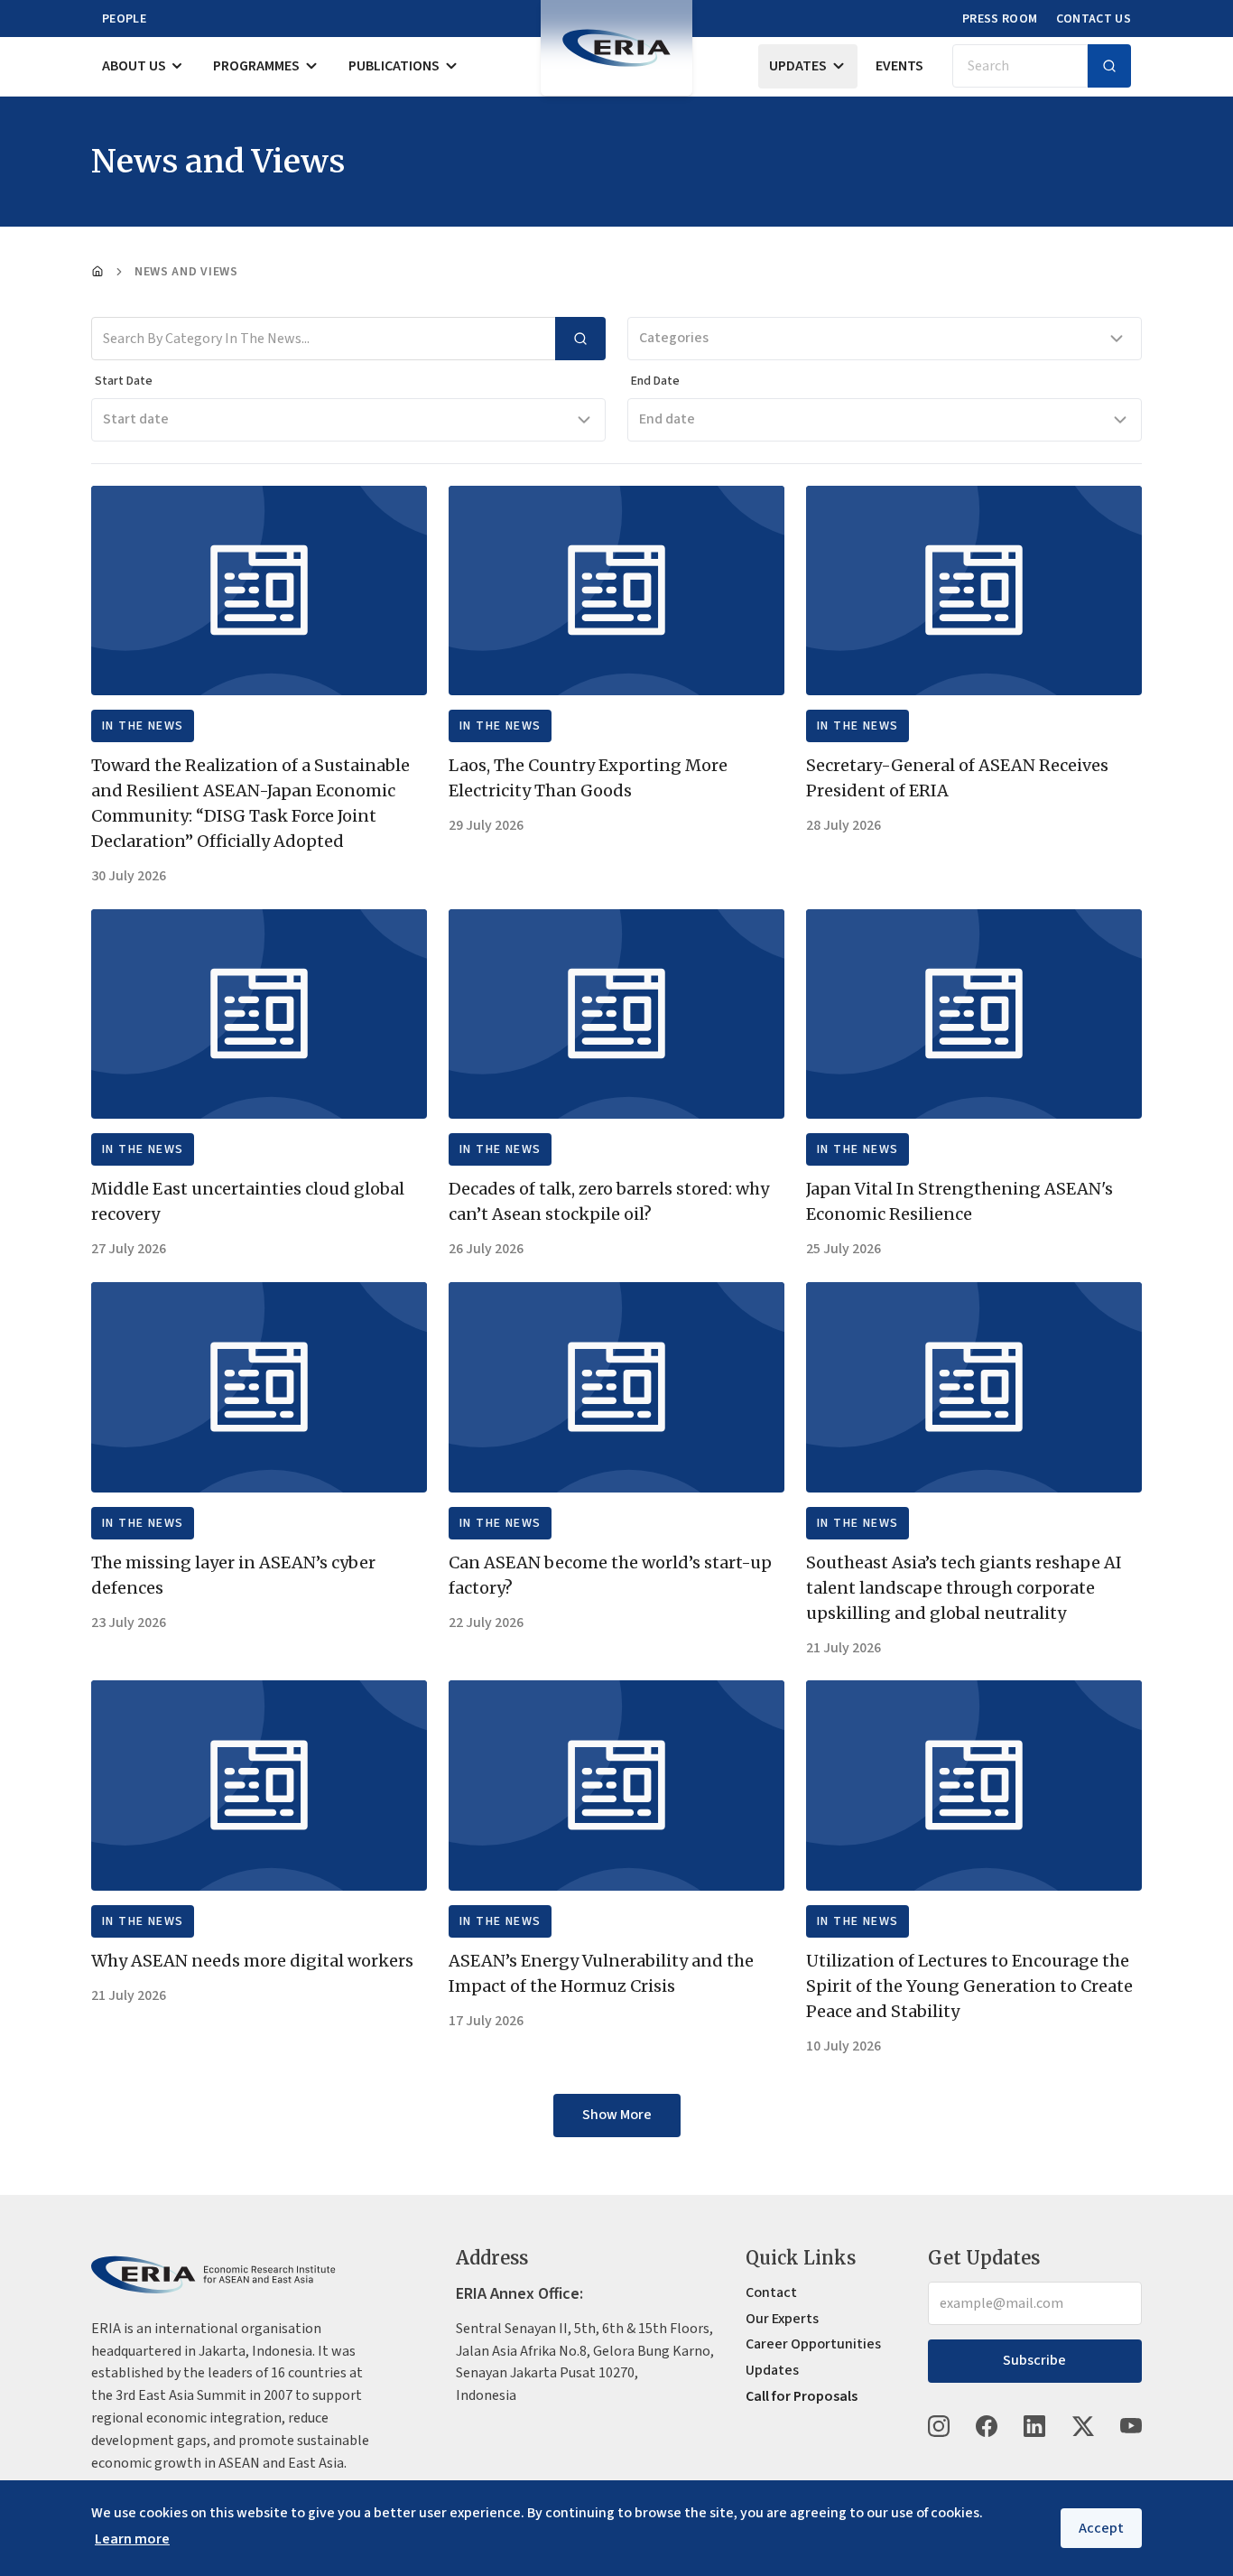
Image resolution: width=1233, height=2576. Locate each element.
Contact (771, 2292)
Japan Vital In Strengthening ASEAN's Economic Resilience (960, 1201)
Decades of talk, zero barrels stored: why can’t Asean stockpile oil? (609, 1201)
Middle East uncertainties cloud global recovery (248, 1201)
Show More (617, 2115)
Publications (394, 66)
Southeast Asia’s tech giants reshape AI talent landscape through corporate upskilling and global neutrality (964, 1588)
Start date (136, 419)
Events (899, 66)
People (124, 19)
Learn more (132, 2539)
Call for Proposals (802, 2396)
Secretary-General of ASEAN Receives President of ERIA (957, 778)
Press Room (1000, 19)
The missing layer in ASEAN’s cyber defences (233, 1575)
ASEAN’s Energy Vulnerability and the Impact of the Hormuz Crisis (601, 1973)
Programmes (256, 66)
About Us (134, 66)
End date (667, 419)
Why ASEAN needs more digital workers (252, 1961)
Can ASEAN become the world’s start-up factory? (610, 1575)
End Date (655, 381)
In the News (143, 726)
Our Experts (782, 2319)
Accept (1101, 2528)
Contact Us (1094, 19)
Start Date (124, 381)
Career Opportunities (813, 2344)
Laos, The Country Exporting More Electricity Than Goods (588, 778)
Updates (798, 66)
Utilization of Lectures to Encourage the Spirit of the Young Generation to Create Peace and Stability (969, 1986)
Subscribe (1034, 2360)
